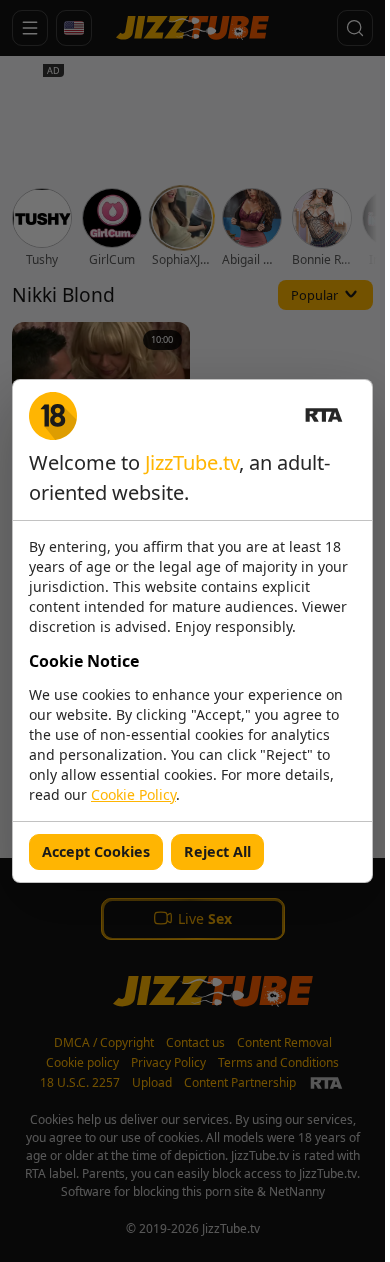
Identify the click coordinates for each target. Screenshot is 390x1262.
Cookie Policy (133, 794)
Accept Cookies (96, 851)
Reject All (217, 851)
